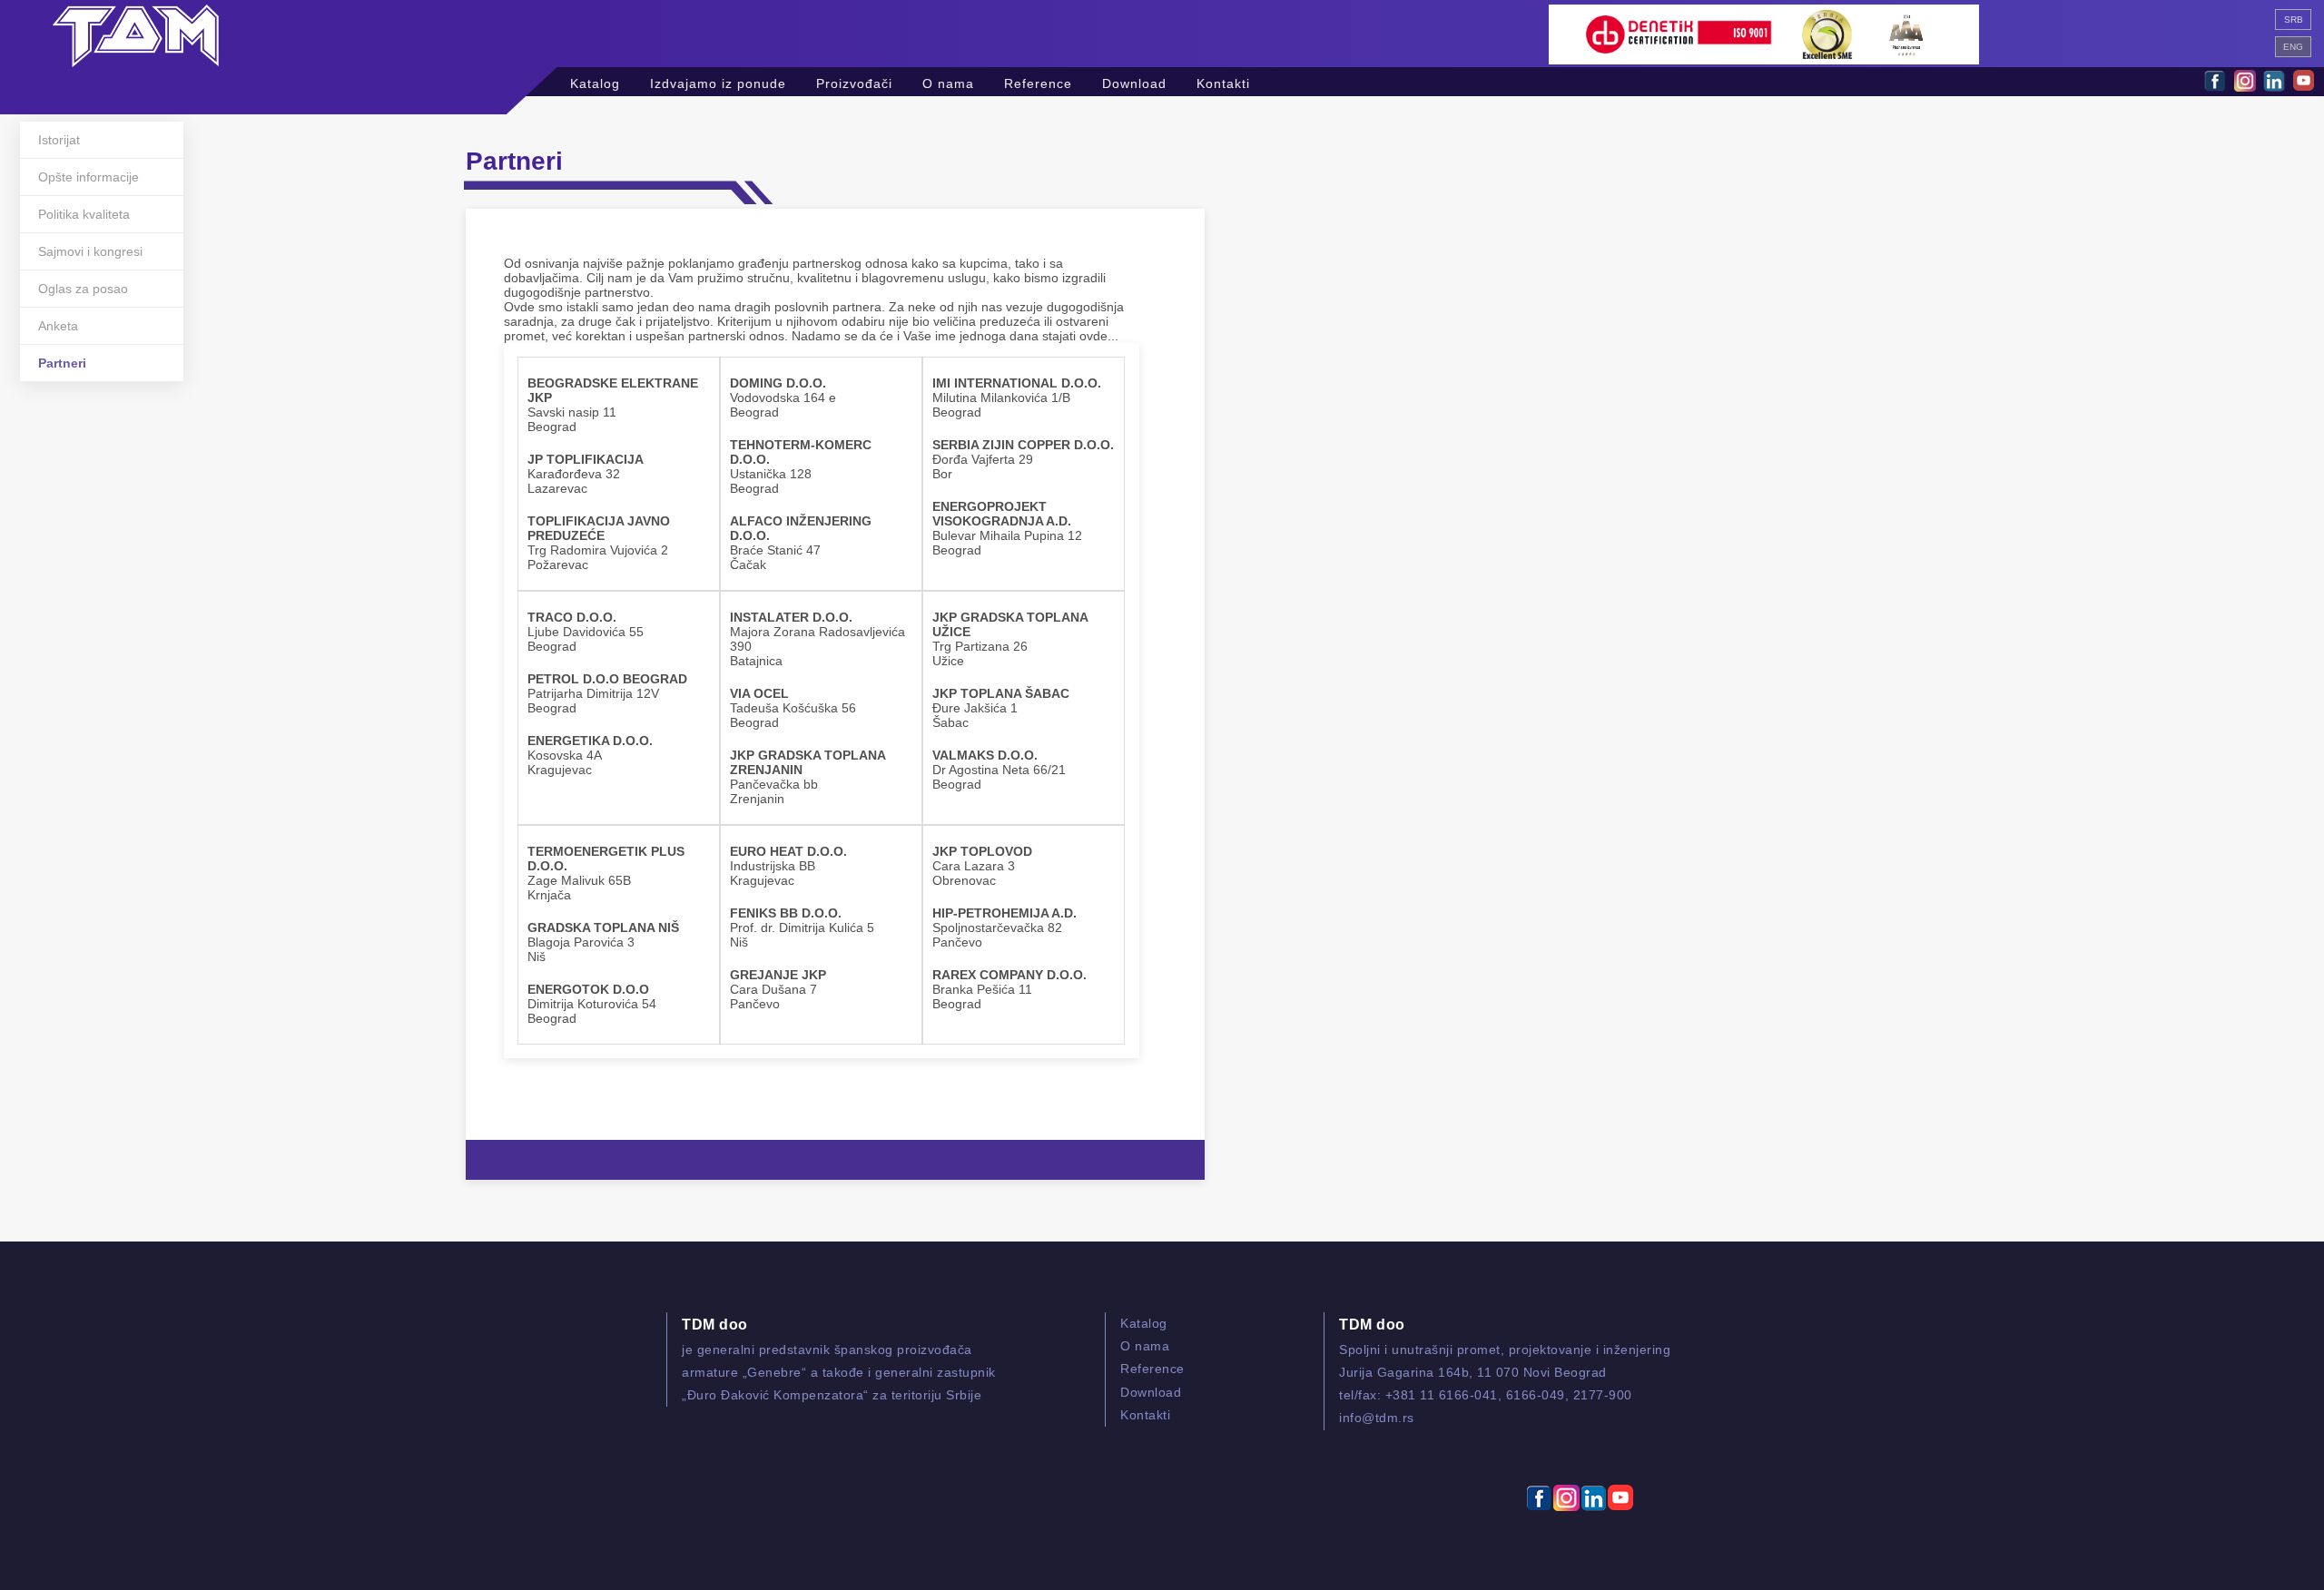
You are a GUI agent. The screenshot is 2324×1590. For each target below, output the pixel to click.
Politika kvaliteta (84, 214)
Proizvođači (854, 82)
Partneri (62, 363)
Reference (1038, 82)
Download (1134, 82)
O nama (948, 82)
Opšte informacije (89, 177)
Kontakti (1223, 82)
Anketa (58, 326)
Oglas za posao (83, 289)
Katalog (595, 82)
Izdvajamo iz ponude (718, 82)
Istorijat (59, 140)
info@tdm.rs (1377, 1418)
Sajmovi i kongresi (90, 251)
